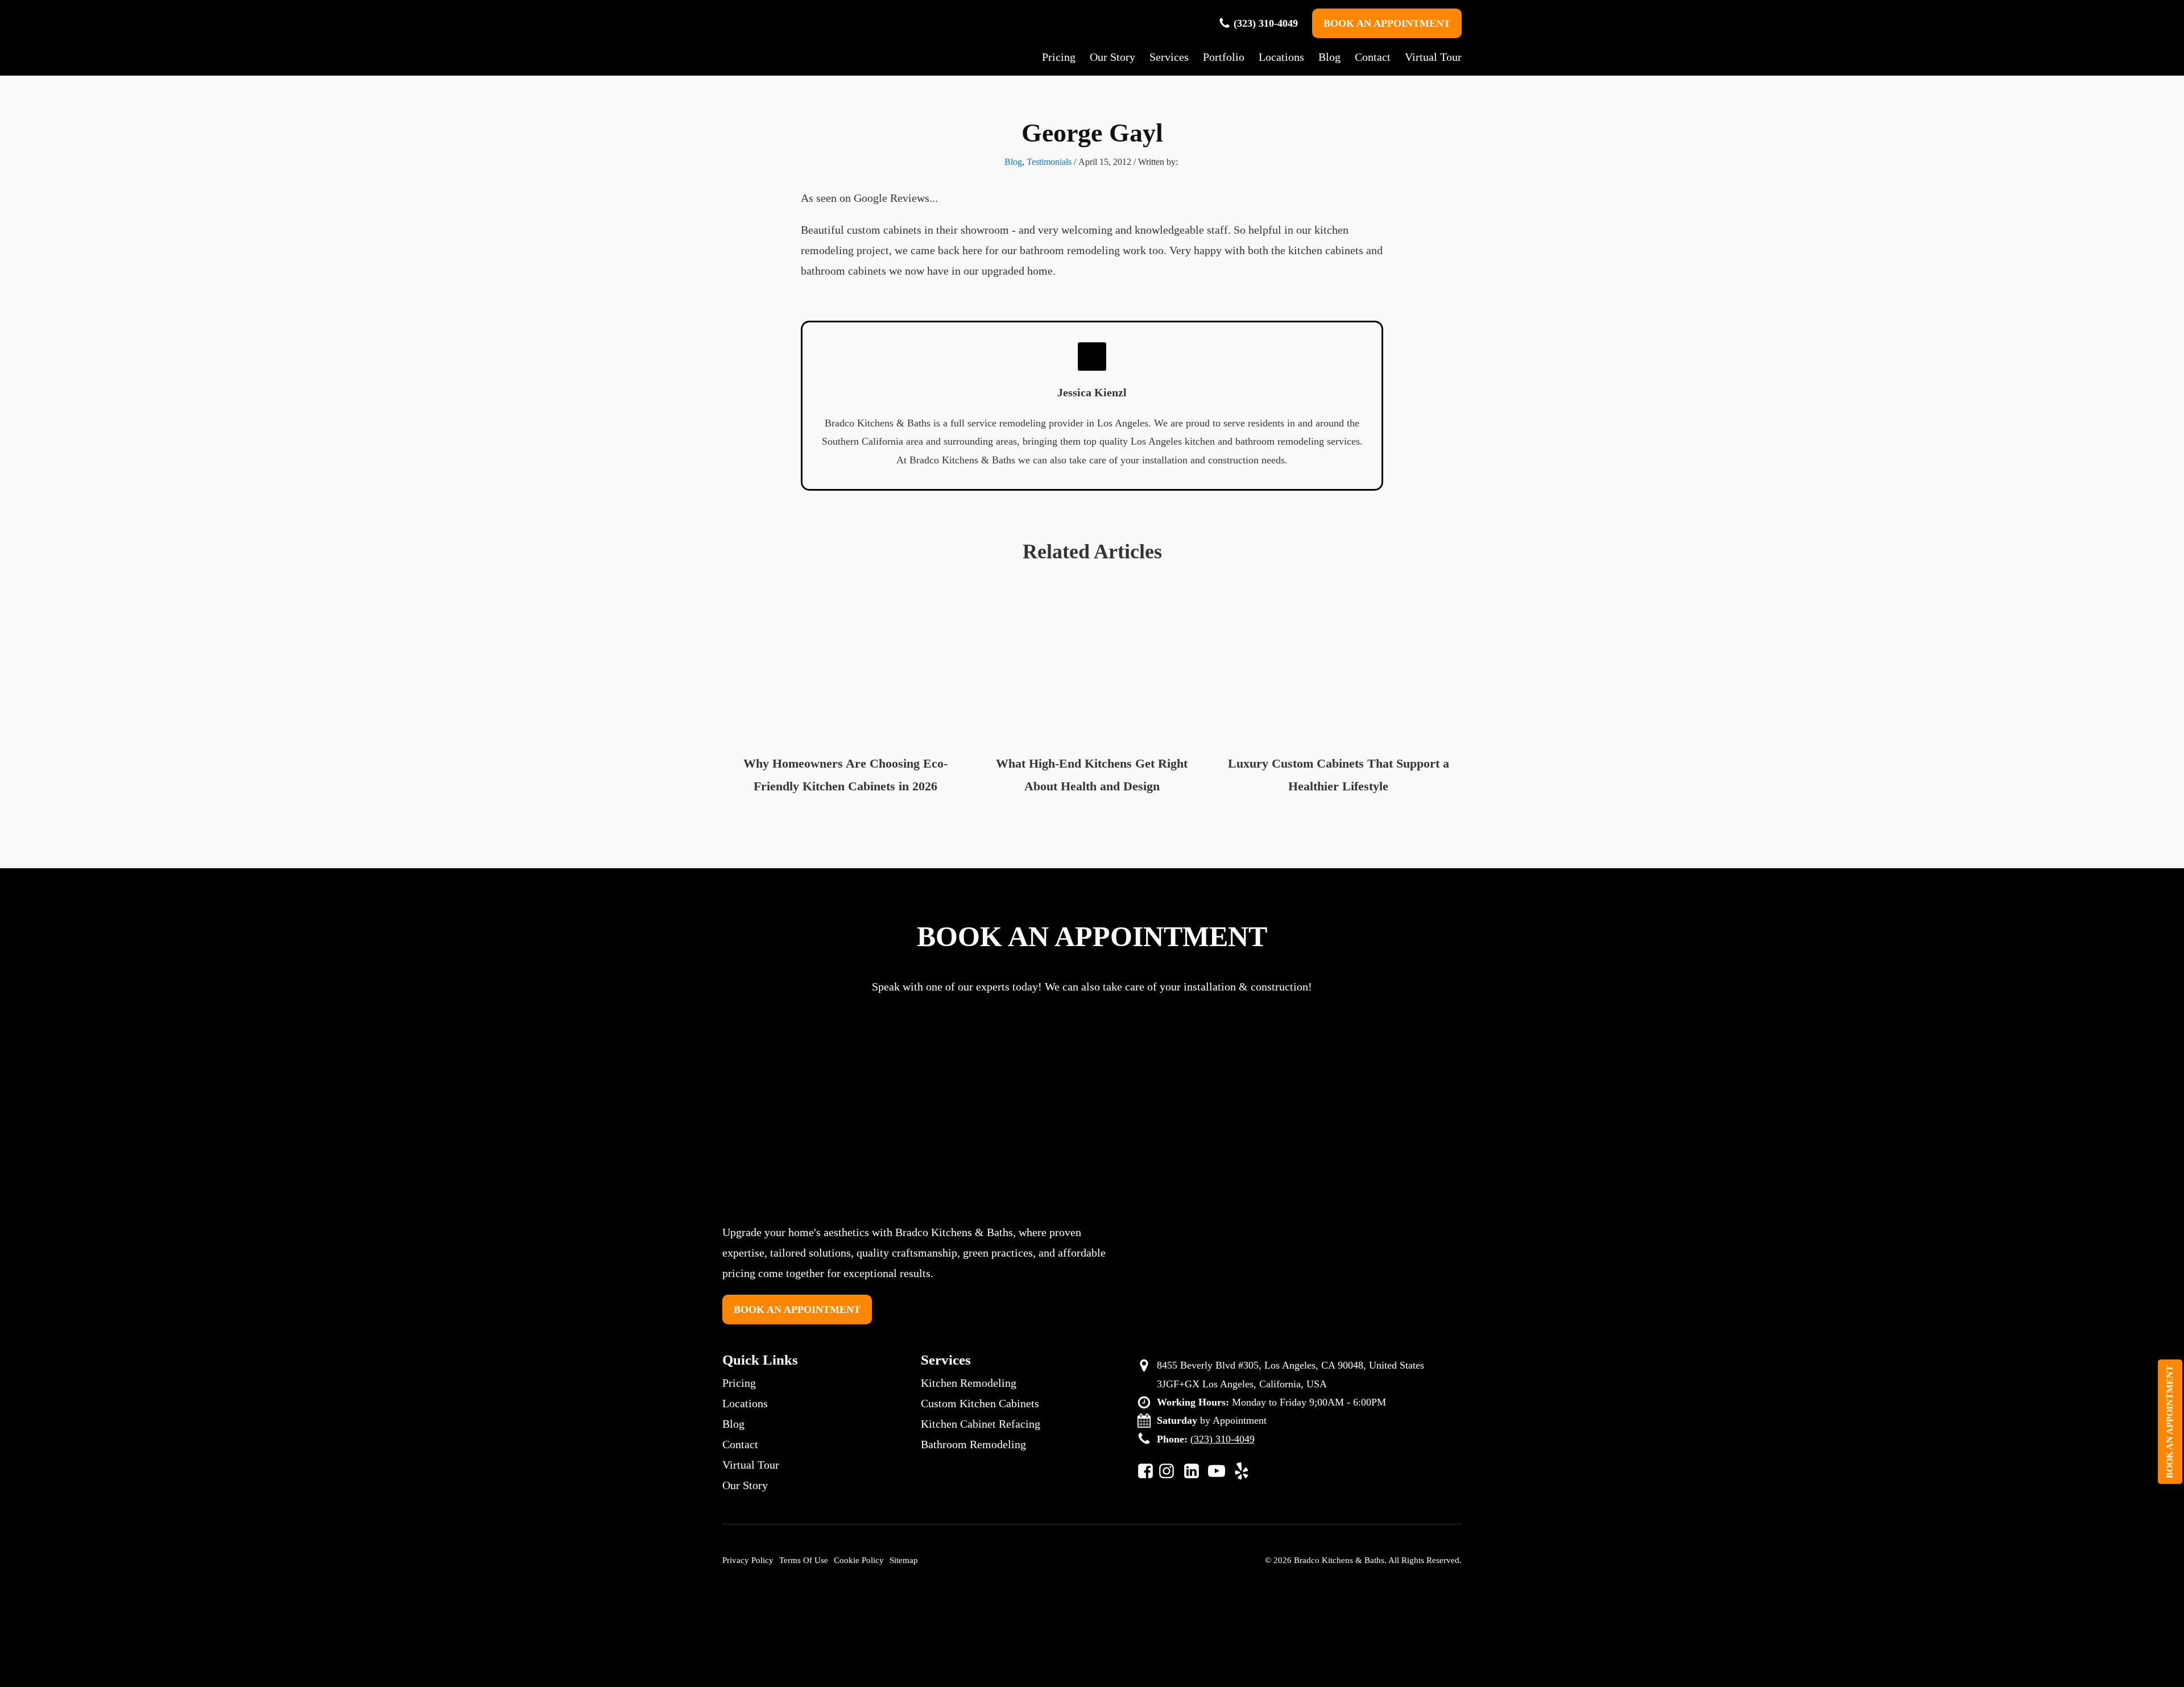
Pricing (1059, 57)
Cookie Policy (859, 1560)
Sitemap (904, 1560)
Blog (1329, 57)
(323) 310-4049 (1266, 23)
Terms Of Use (804, 1560)
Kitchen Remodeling (969, 1383)
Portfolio (1224, 57)
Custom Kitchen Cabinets (980, 1403)
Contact (1373, 57)
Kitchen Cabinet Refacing (981, 1424)
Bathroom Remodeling (973, 1444)
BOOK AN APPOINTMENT (1387, 23)
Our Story (1112, 57)
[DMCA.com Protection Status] (1094, 1634)
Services (1169, 57)
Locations (1281, 57)
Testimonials (1049, 162)
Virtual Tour (1433, 57)
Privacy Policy (748, 1560)
